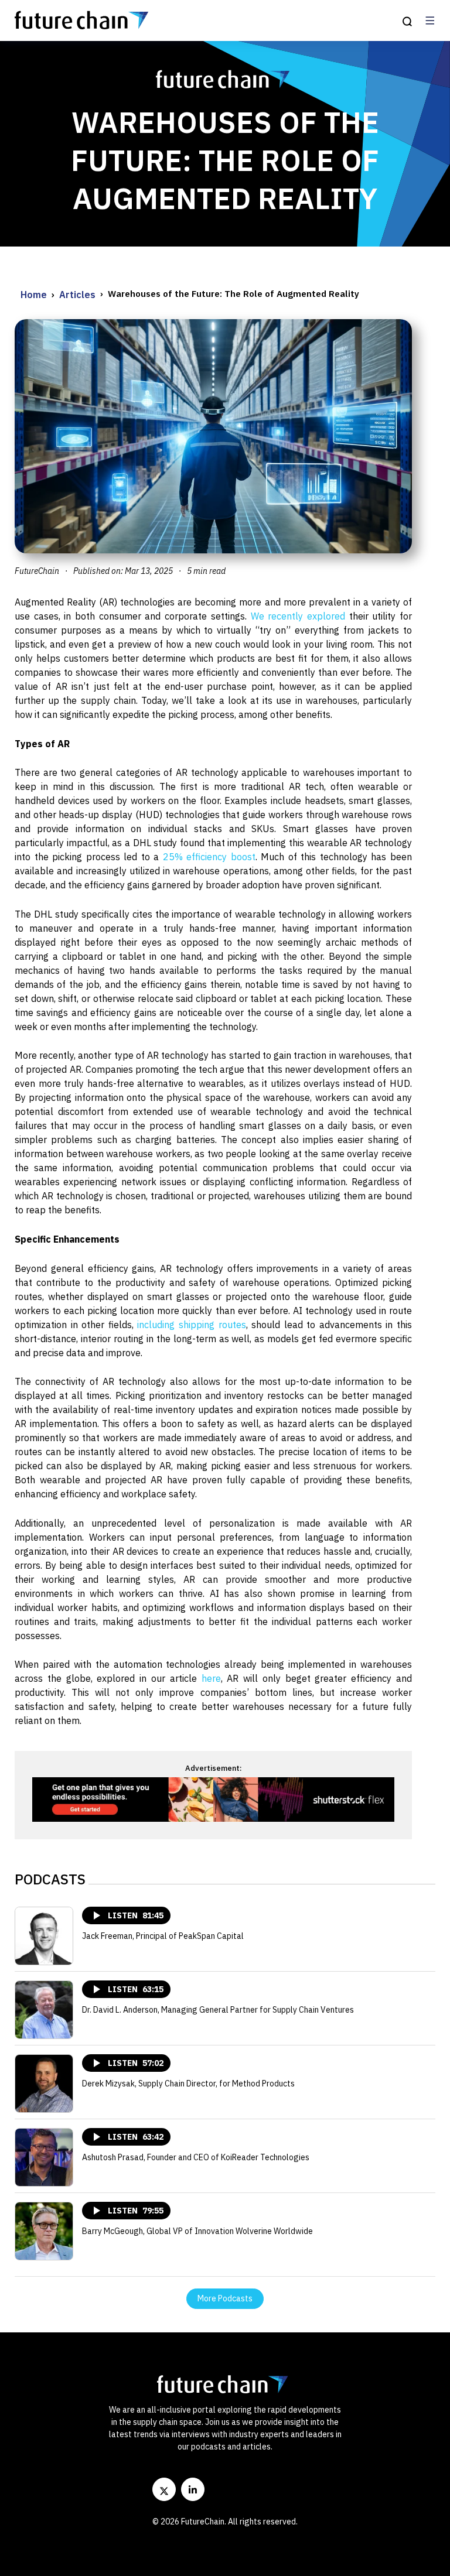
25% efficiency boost (209, 857)
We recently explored (298, 616)
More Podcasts (225, 2298)
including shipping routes (191, 1325)
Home (34, 295)
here (211, 1678)
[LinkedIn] (193, 2489)
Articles (77, 295)
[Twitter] (164, 2489)
